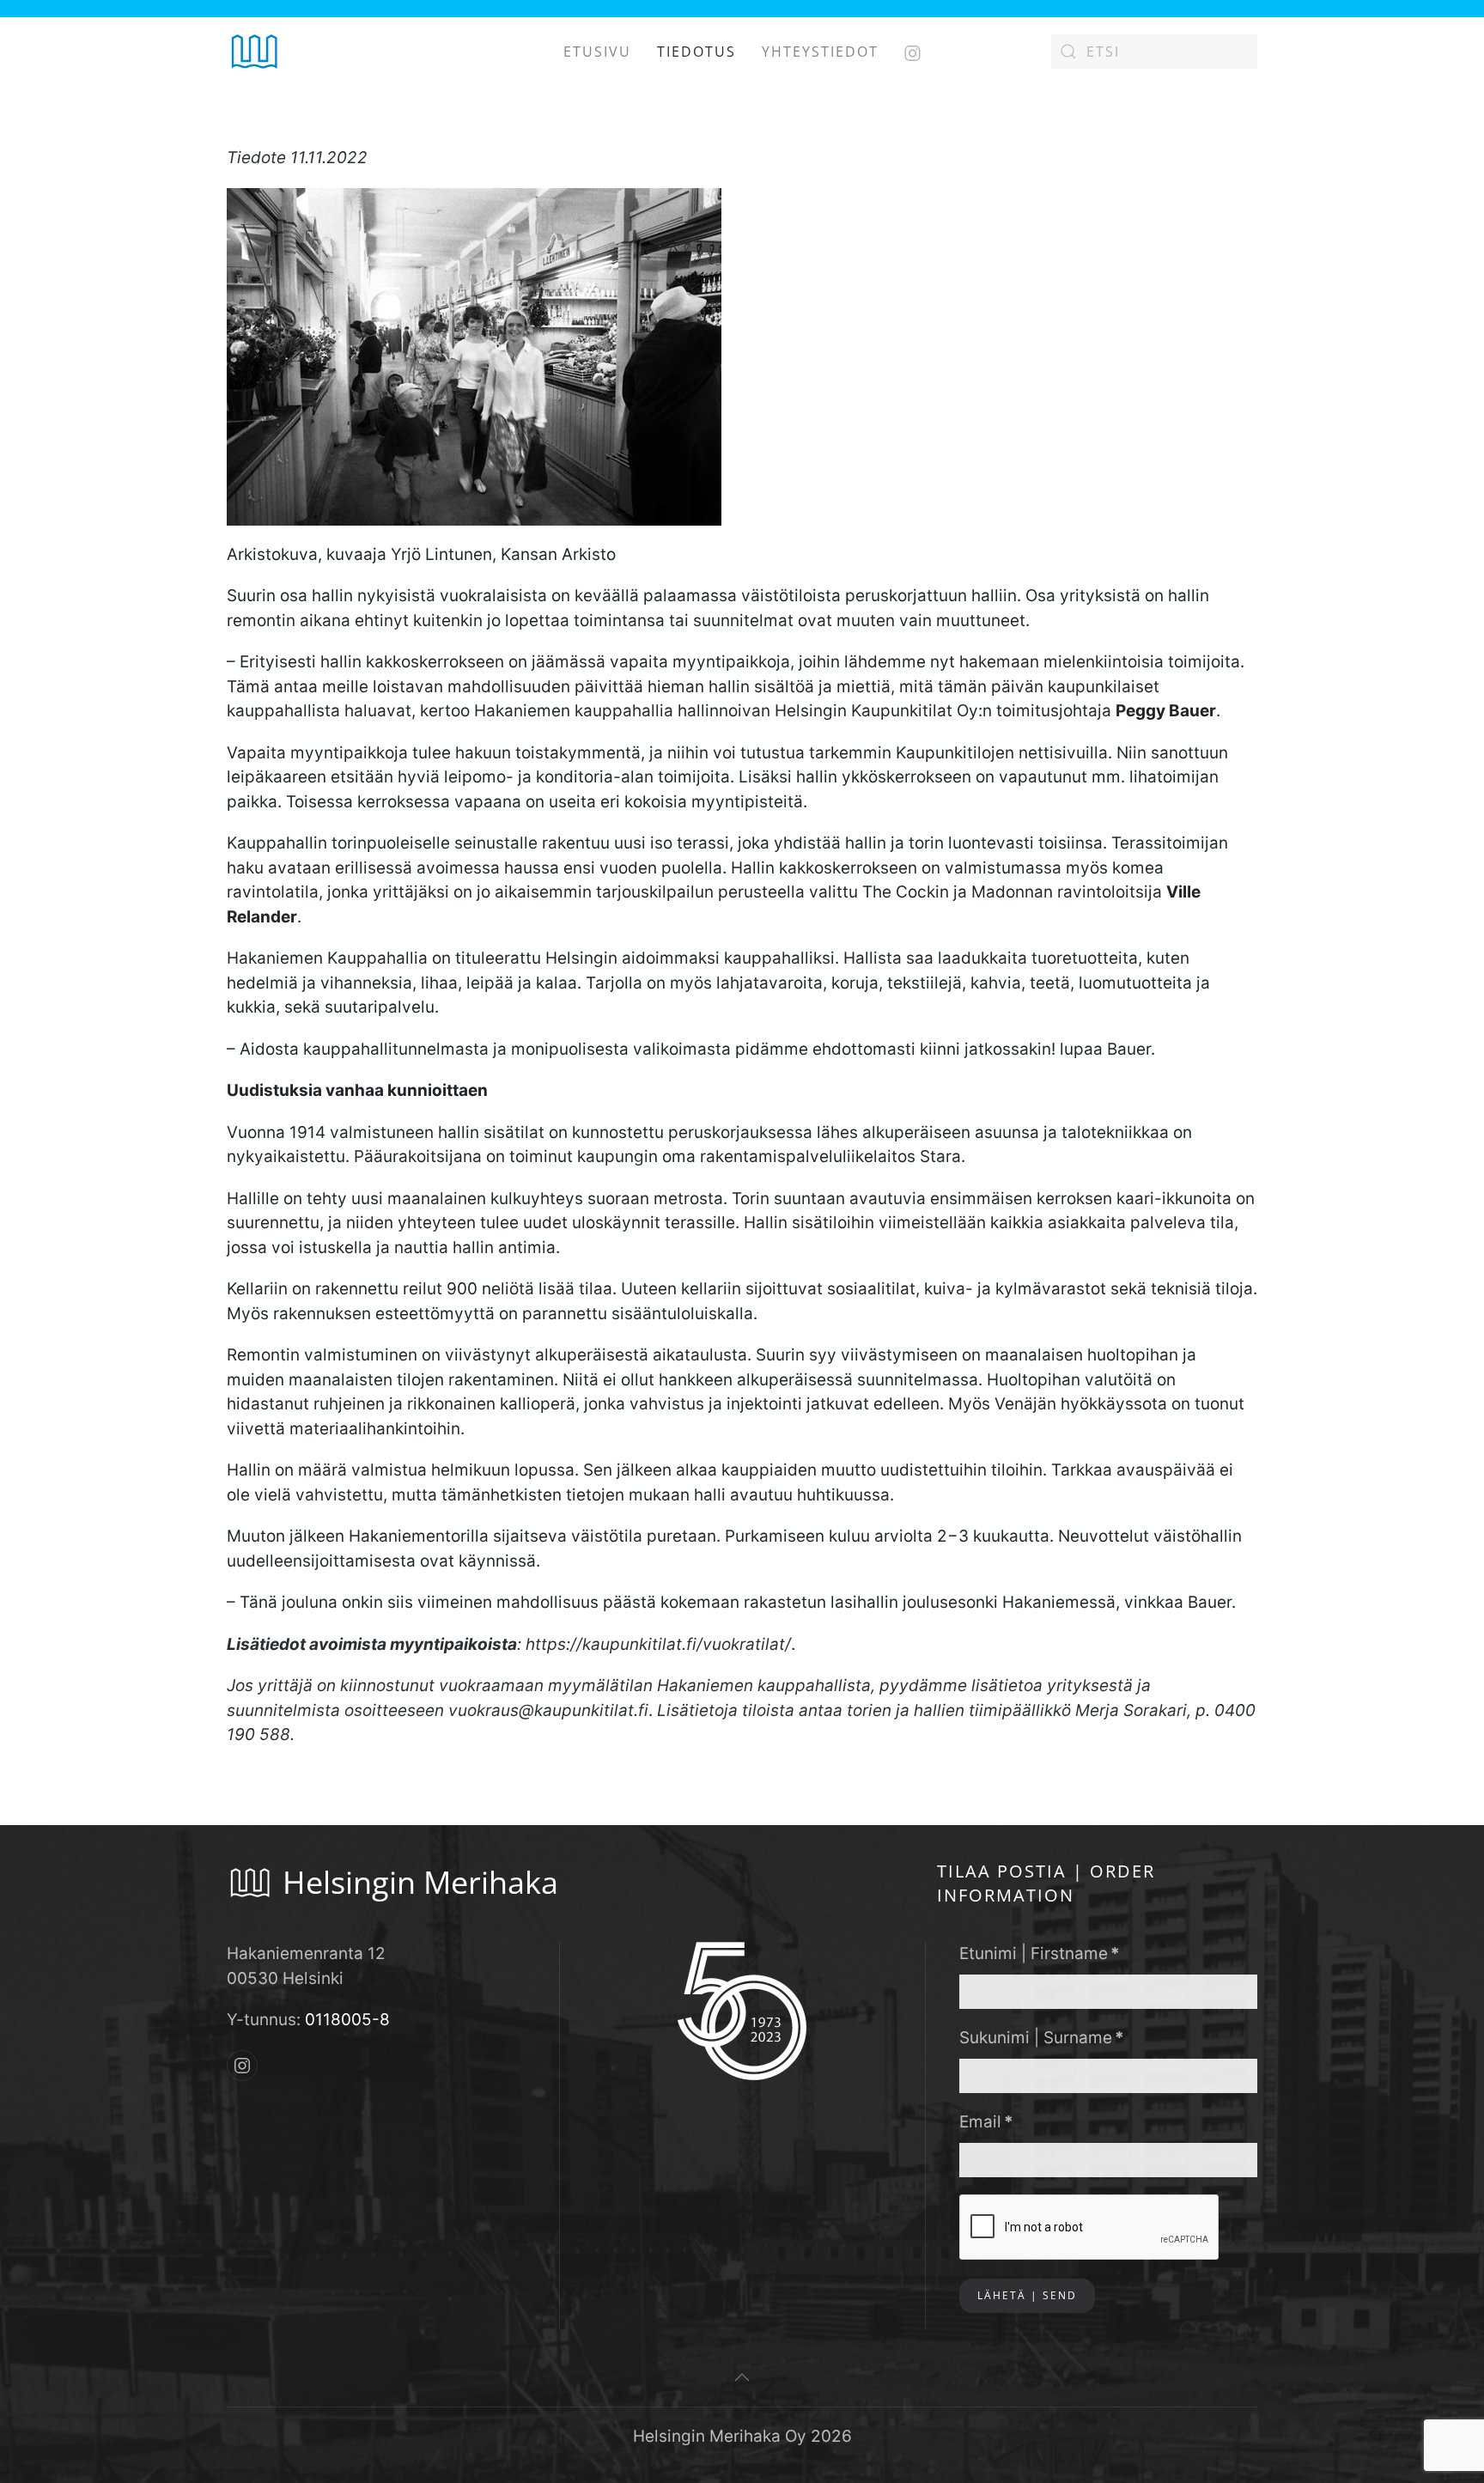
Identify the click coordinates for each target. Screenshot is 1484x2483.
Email (986, 2122)
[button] (742, 2377)
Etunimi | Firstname (1040, 1954)
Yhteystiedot (820, 52)
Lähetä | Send (1027, 2295)
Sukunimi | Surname (1042, 2038)
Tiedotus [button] (696, 52)
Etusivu (597, 52)
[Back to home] (255, 52)
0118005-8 (347, 2020)
